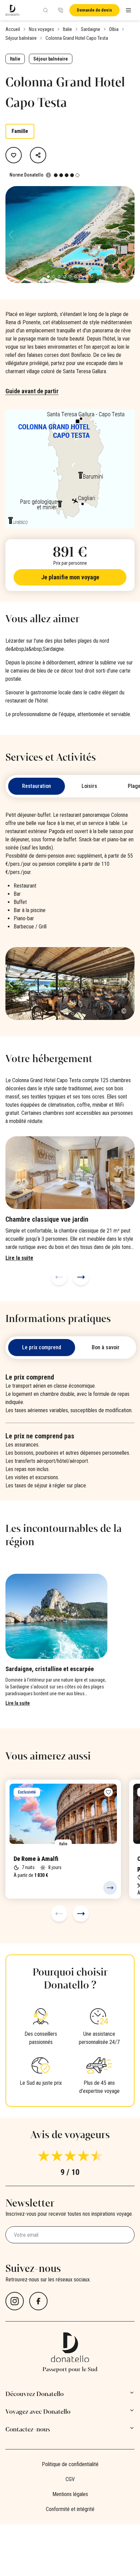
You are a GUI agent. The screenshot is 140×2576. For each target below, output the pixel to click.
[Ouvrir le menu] (128, 10)
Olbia (114, 29)
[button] (129, 235)
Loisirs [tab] (89, 786)
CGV (70, 2479)
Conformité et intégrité (70, 2509)
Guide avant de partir (32, 391)
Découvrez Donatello (34, 2394)
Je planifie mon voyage (70, 577)
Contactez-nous (28, 2429)
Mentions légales (70, 2494)
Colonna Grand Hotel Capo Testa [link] (77, 38)
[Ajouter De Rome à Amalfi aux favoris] (108, 1792)
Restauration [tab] (37, 786)
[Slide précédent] (59, 1277)
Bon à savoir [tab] (106, 1347)
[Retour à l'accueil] (12, 10)
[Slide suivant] (81, 1277)
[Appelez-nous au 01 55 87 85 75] (60, 10)
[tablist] (71, 1348)
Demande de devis (94, 10)
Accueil (13, 29)
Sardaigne (91, 29)
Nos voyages (41, 29)
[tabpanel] (70, 915)
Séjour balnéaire (21, 38)
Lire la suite (18, 1703)
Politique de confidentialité (70, 2464)
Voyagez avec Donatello (38, 2412)
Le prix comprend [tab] (42, 1347)
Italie (67, 29)
